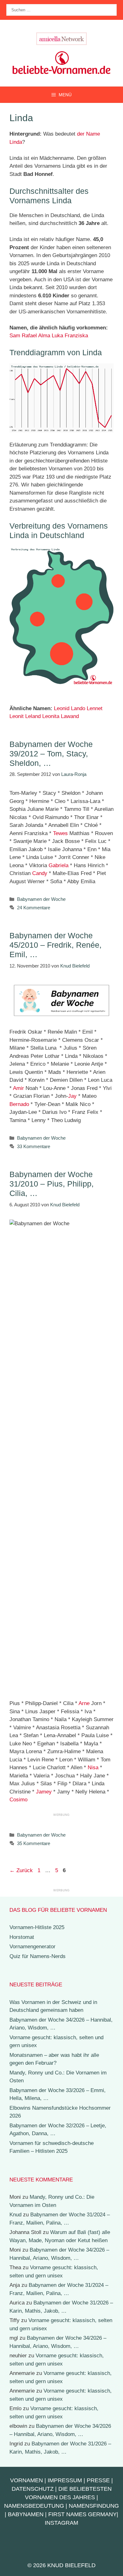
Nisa (93, 1768)
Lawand (70, 716)
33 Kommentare (34, 1146)
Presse (98, 2480)
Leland (33, 716)
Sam (15, 336)
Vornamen (26, 2480)
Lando (78, 708)
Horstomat (22, 1937)
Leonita (51, 716)
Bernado (19, 1104)
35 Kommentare (34, 1843)
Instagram (61, 2523)
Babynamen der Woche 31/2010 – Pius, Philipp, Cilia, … (52, 1184)
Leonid (62, 708)
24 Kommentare (34, 908)
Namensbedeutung (34, 2506)
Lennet (95, 708)
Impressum (65, 2480)
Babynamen (26, 2514)
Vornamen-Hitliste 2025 (37, 1927)
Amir (18, 1088)
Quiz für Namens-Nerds (38, 1956)
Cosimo (18, 1800)
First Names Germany (82, 2514)
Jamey (44, 1792)
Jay (72, 1096)
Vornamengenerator (32, 1947)
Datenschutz (33, 2489)
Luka (57, 336)
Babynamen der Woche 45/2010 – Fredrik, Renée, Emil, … (56, 945)
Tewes (60, 833)
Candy (40, 873)
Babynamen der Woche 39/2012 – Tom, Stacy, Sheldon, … (51, 754)
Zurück (21, 1870)
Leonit (17, 716)
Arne (84, 1703)
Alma (44, 336)
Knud (15, 2215)
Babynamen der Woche (41, 899)
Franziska (76, 336)
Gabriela (59, 865)
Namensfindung (94, 2506)
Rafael (29, 336)
